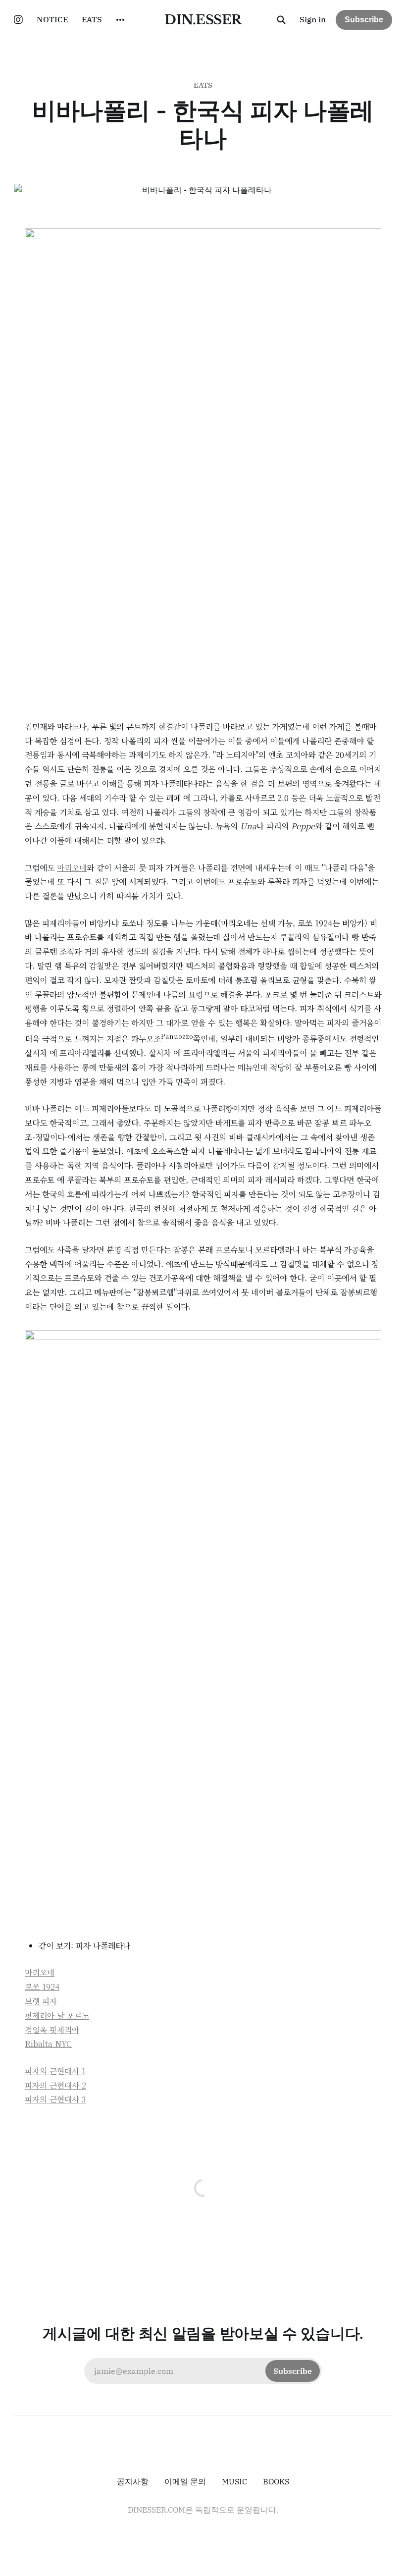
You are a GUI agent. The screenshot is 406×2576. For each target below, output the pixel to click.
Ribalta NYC (48, 2044)
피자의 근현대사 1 (55, 2071)
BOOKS (276, 2481)
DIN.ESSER (203, 20)
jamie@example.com (203, 2371)
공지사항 (133, 2481)
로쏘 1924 (42, 1987)
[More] (120, 20)
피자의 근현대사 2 (55, 2085)
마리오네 (72, 868)
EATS (92, 19)
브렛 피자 (41, 2001)
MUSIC (234, 2481)
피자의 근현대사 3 (55, 2099)
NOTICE (52, 19)
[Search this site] (281, 20)
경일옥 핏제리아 (52, 2030)
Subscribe (364, 20)
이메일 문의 (185, 2481)
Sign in (313, 19)
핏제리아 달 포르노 (57, 2015)
